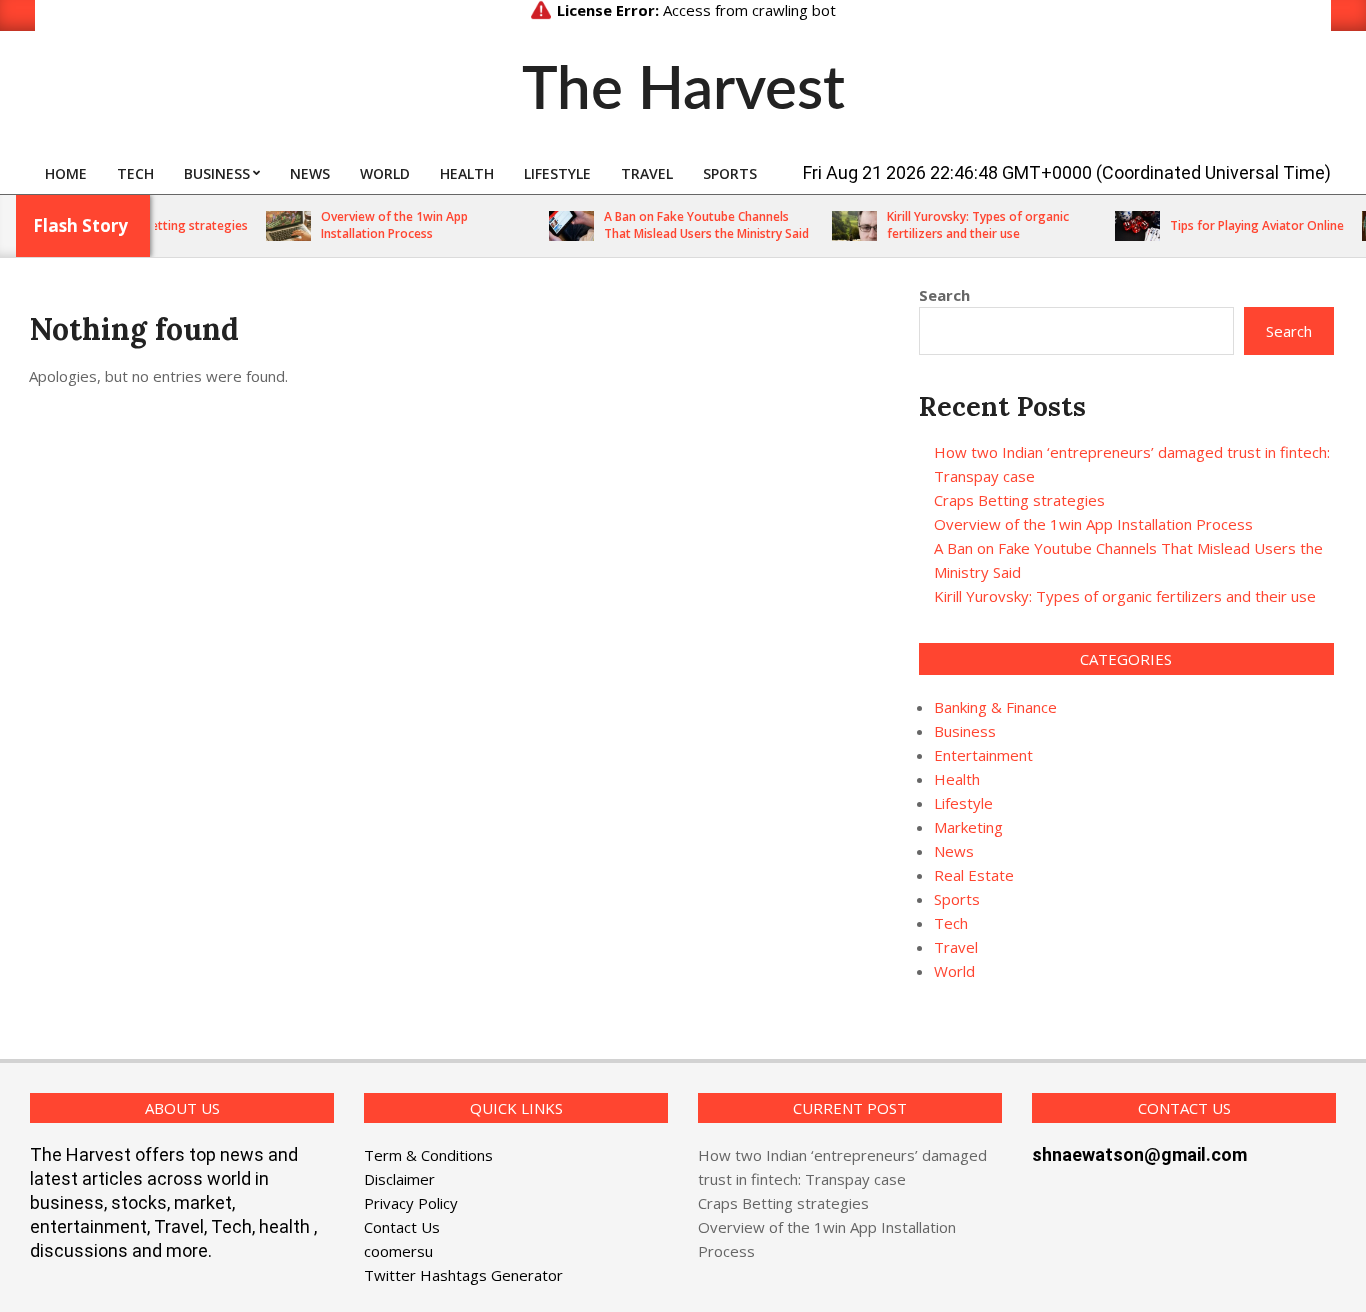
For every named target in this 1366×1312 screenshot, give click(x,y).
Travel (956, 947)
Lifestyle (963, 803)
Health (957, 779)
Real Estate (974, 875)
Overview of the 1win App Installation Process (377, 225)
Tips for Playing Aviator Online (1240, 225)
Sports (957, 899)
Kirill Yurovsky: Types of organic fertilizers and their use (961, 225)
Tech (951, 923)
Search (944, 295)
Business (965, 731)
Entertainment (983, 755)
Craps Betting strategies (161, 225)
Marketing (968, 827)
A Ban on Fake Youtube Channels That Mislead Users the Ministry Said (689, 225)
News (954, 851)
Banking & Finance (995, 707)
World (954, 971)
